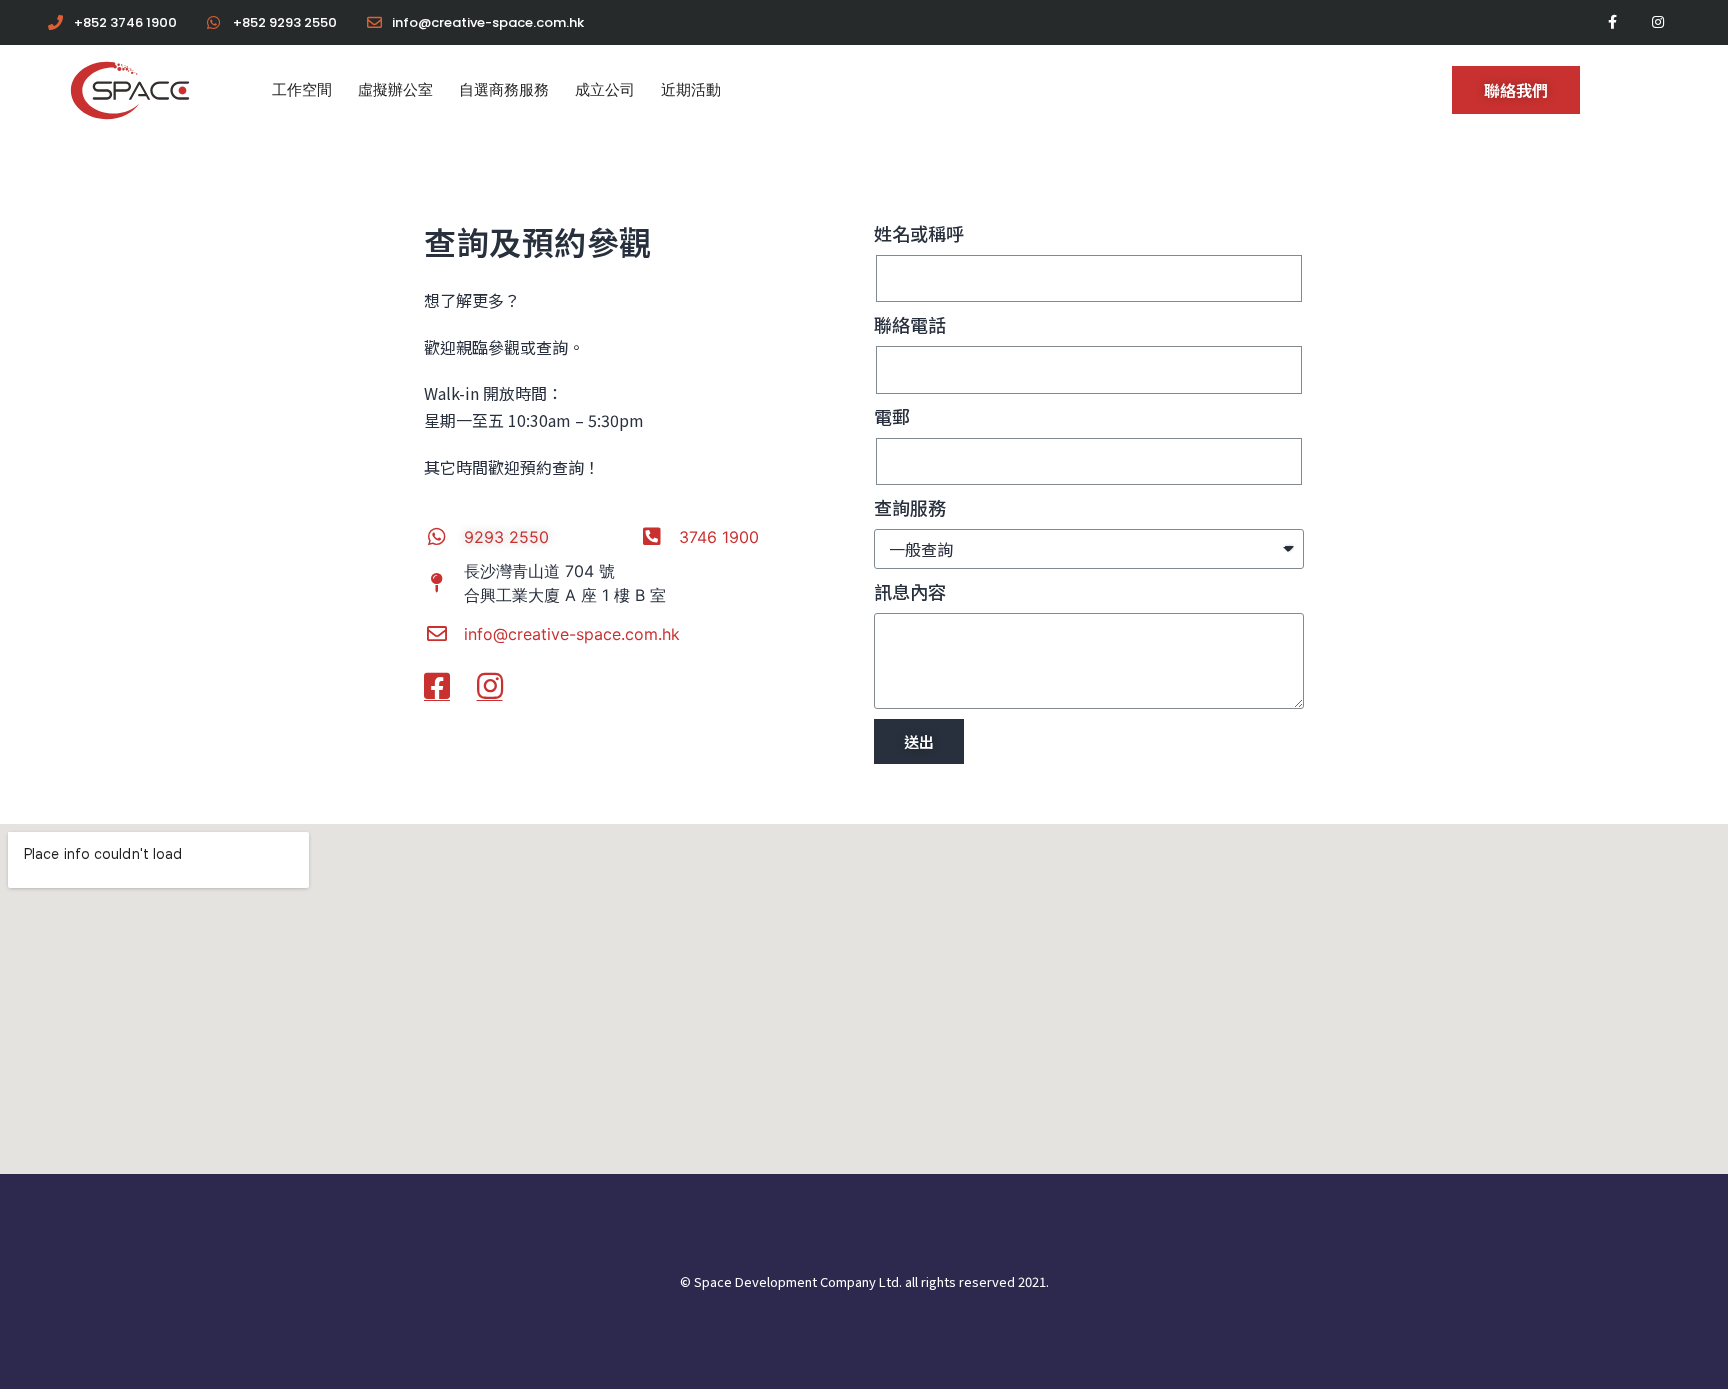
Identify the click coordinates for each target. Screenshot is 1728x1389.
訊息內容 (910, 591)
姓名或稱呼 (919, 233)
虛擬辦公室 (395, 89)
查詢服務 (910, 507)
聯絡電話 (910, 324)
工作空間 (302, 89)
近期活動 (691, 89)
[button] (1516, 90)
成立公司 (605, 89)
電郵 (892, 416)
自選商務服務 (504, 89)
